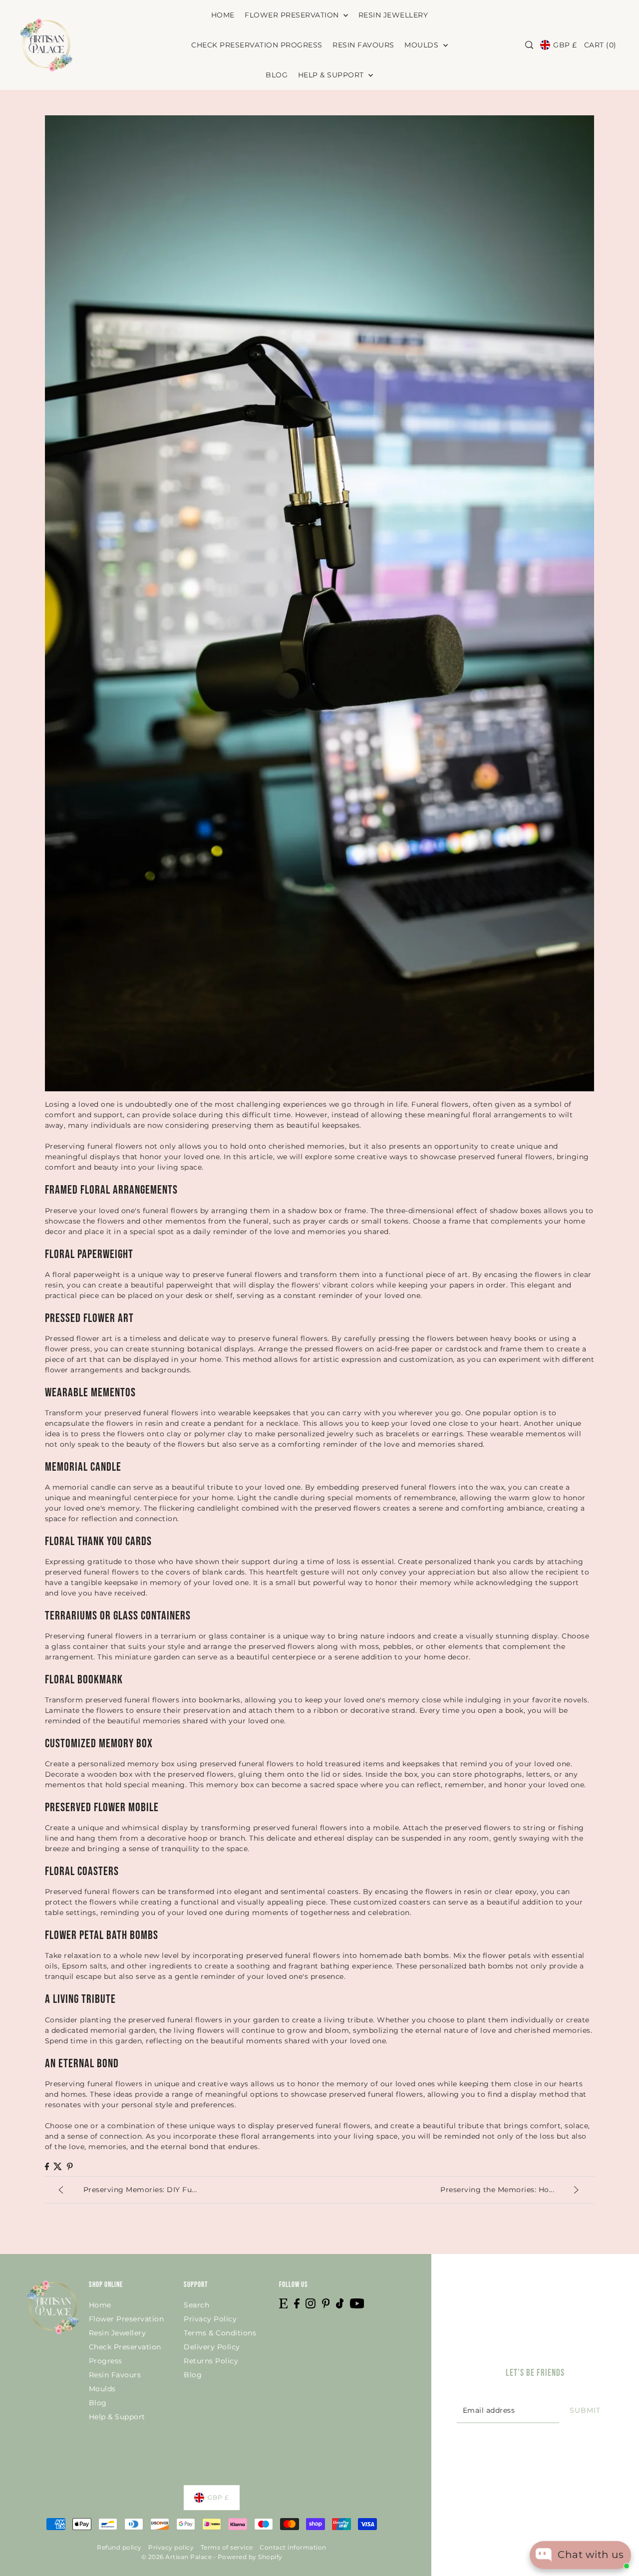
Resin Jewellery (118, 2333)
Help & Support (117, 2417)
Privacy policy (171, 2547)
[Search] (529, 45)
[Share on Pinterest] (70, 2166)
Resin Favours (115, 2375)
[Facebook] (297, 2303)
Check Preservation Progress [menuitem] (257, 45)
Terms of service (227, 2547)
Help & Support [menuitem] (332, 75)
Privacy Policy (210, 2319)
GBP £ (565, 45)
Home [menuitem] (223, 15)
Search (196, 2305)
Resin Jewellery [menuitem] (393, 15)
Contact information (293, 2547)
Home (100, 2305)
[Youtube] (357, 2303)
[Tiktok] (340, 2303)
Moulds (102, 2389)
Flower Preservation (127, 2319)
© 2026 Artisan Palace (177, 2557)
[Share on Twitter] (58, 2166)
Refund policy (119, 2547)
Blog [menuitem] (277, 75)
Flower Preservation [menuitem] (293, 15)
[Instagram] (311, 2303)
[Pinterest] (326, 2303)
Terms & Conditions (220, 2333)
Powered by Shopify (250, 2557)
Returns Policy (211, 2361)
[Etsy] (283, 2303)
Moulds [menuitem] (423, 45)
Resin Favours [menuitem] (363, 45)
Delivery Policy (212, 2347)
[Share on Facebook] (47, 2166)
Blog (98, 2403)
